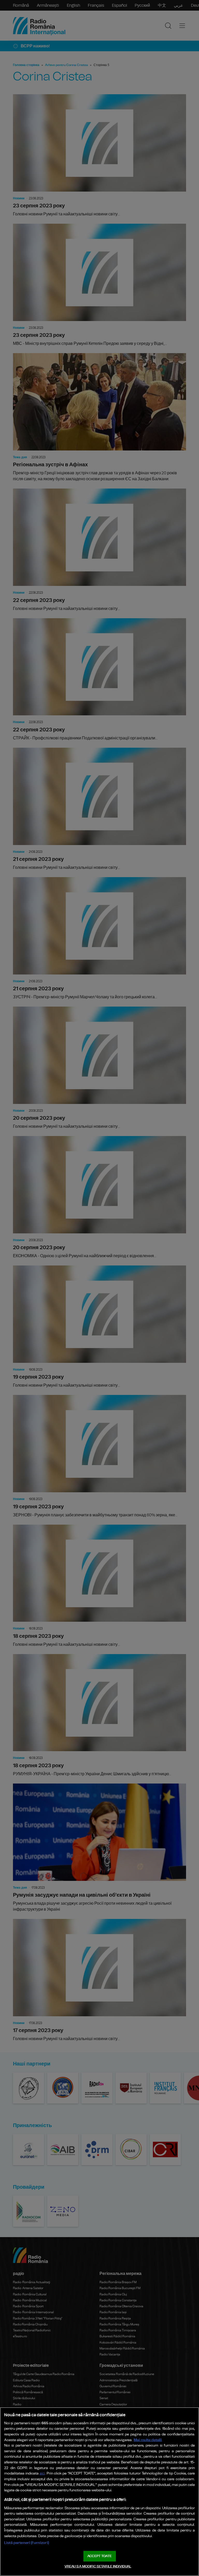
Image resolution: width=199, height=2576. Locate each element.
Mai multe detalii (148, 2440)
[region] (99, 2492)
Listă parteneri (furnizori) (27, 2543)
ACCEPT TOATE (99, 2556)
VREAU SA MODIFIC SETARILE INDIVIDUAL (98, 2567)
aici (42, 2474)
